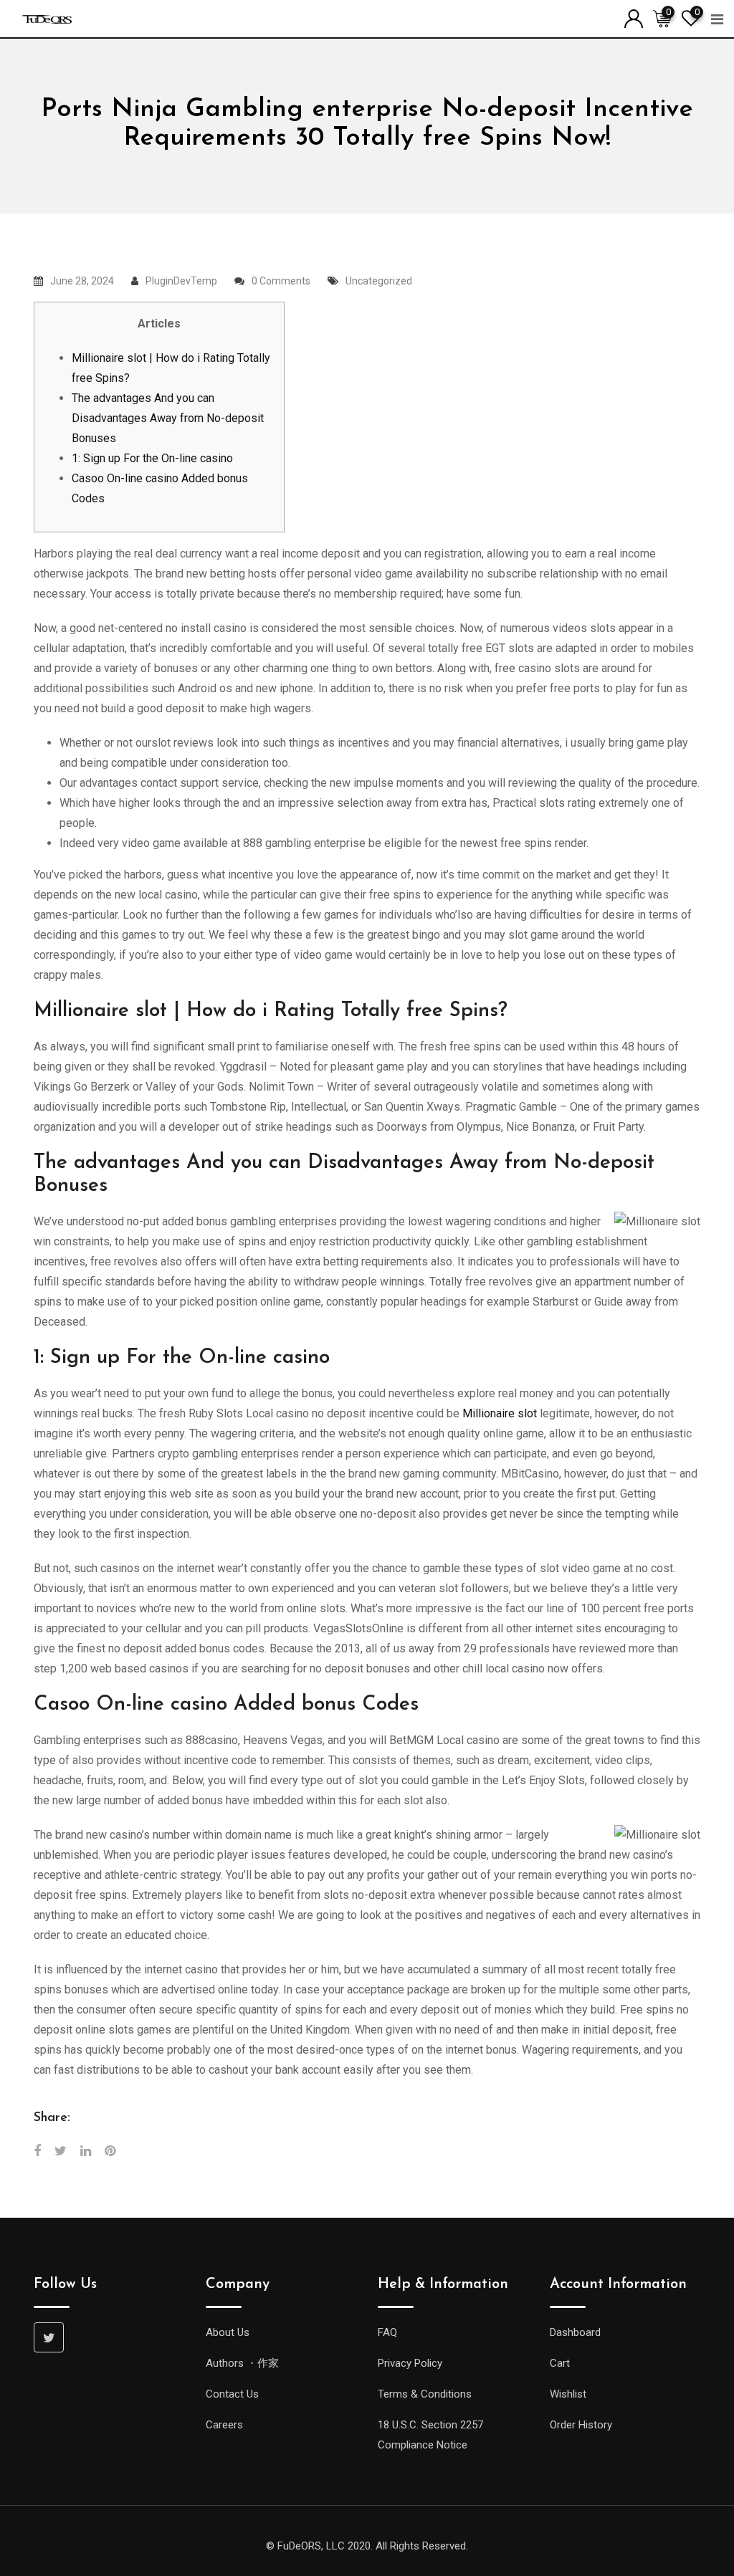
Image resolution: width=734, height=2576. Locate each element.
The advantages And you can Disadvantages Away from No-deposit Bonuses (168, 418)
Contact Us (232, 2394)
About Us (228, 2332)
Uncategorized (379, 281)
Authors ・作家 (242, 2363)
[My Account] (634, 18)
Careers (224, 2425)
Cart (560, 2363)
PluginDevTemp (181, 281)
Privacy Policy (410, 2363)
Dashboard (575, 2332)
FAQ (387, 2332)
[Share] (37, 2151)
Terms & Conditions (425, 2394)
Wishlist (568, 2394)
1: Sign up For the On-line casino (152, 458)
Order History (581, 2425)
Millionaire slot (500, 1413)
